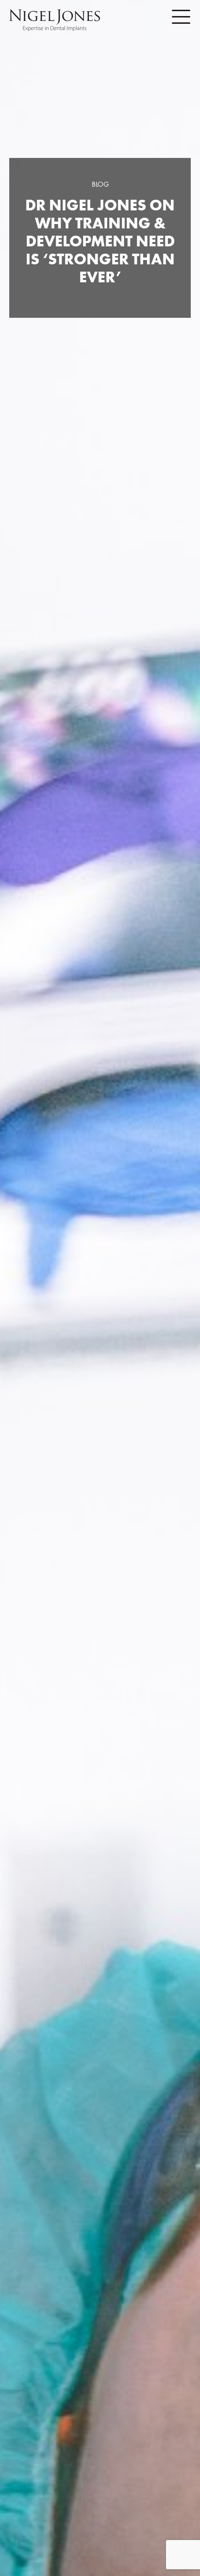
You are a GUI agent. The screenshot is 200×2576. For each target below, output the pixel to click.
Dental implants (100, 1240)
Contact (100, 1336)
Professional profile (100, 1263)
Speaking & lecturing (100, 1288)
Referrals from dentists (100, 1312)
